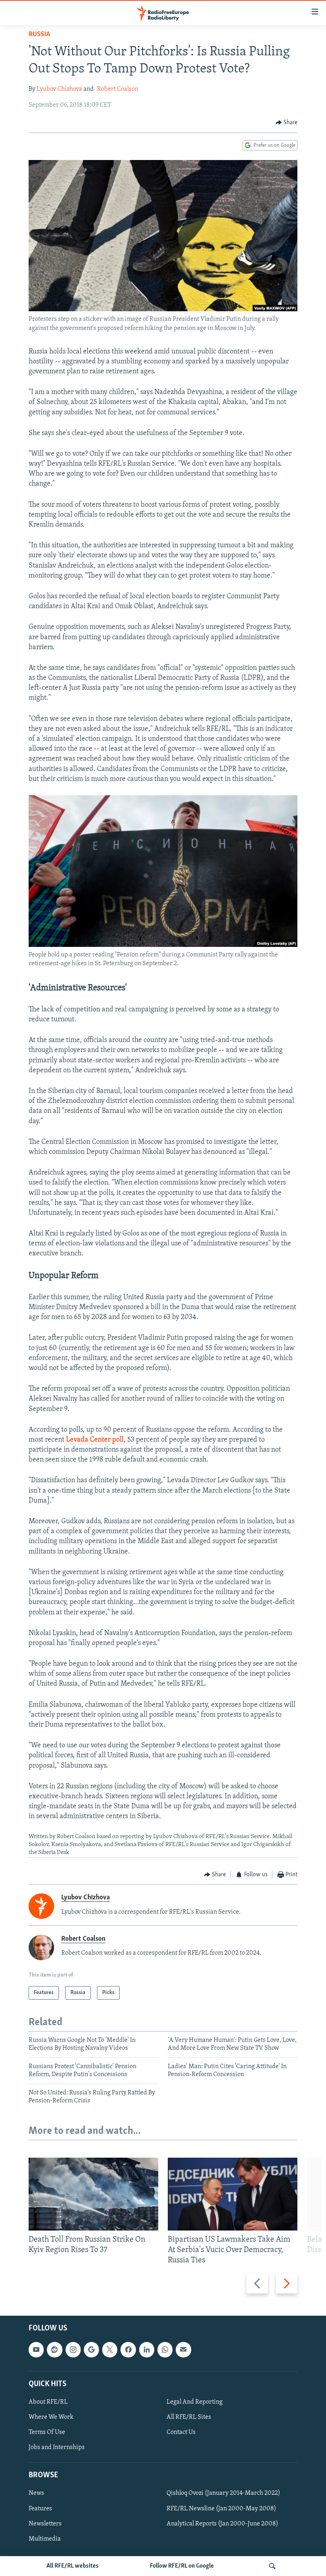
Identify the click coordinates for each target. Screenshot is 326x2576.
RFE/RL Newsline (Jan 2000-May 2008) (221, 2509)
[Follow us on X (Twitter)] (110, 2350)
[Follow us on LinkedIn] (147, 2350)
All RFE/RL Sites (189, 2417)
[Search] (272, 2566)
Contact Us (181, 2432)
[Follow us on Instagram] (73, 2350)
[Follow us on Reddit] (54, 2350)
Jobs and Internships (57, 2447)
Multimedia (45, 2539)
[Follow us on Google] (91, 2350)
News (36, 2494)
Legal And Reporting (195, 2402)
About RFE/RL (48, 2402)
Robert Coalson (118, 89)
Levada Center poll (95, 1440)
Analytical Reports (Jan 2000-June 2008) (222, 2524)
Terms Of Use (47, 2432)
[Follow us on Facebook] (128, 2350)
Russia (39, 35)
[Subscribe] (183, 2350)
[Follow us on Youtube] (36, 2350)
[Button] (287, 123)
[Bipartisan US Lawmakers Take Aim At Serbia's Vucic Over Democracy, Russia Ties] (233, 2194)
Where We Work (51, 2417)
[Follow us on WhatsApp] (165, 2350)
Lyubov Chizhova (59, 89)
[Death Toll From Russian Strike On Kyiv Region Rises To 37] (93, 2194)
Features (40, 2509)
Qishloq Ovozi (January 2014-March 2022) (223, 2494)
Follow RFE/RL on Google (182, 2566)
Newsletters (45, 2524)
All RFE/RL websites (73, 2566)
